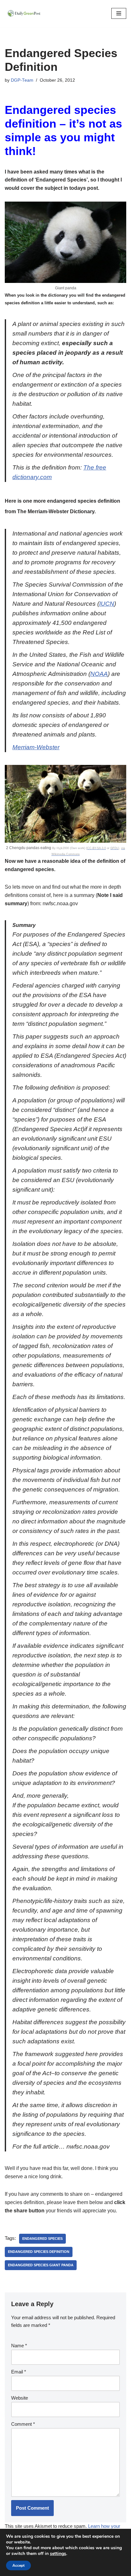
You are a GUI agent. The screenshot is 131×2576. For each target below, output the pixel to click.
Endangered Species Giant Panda (41, 2265)
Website (20, 2398)
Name (19, 2346)
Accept (18, 2565)
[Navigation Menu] (119, 13)
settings (58, 2554)
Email (19, 2372)
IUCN (107, 604)
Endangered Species (42, 2239)
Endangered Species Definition (39, 2252)
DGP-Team (22, 80)
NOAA (99, 674)
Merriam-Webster (36, 747)
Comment (23, 2424)
